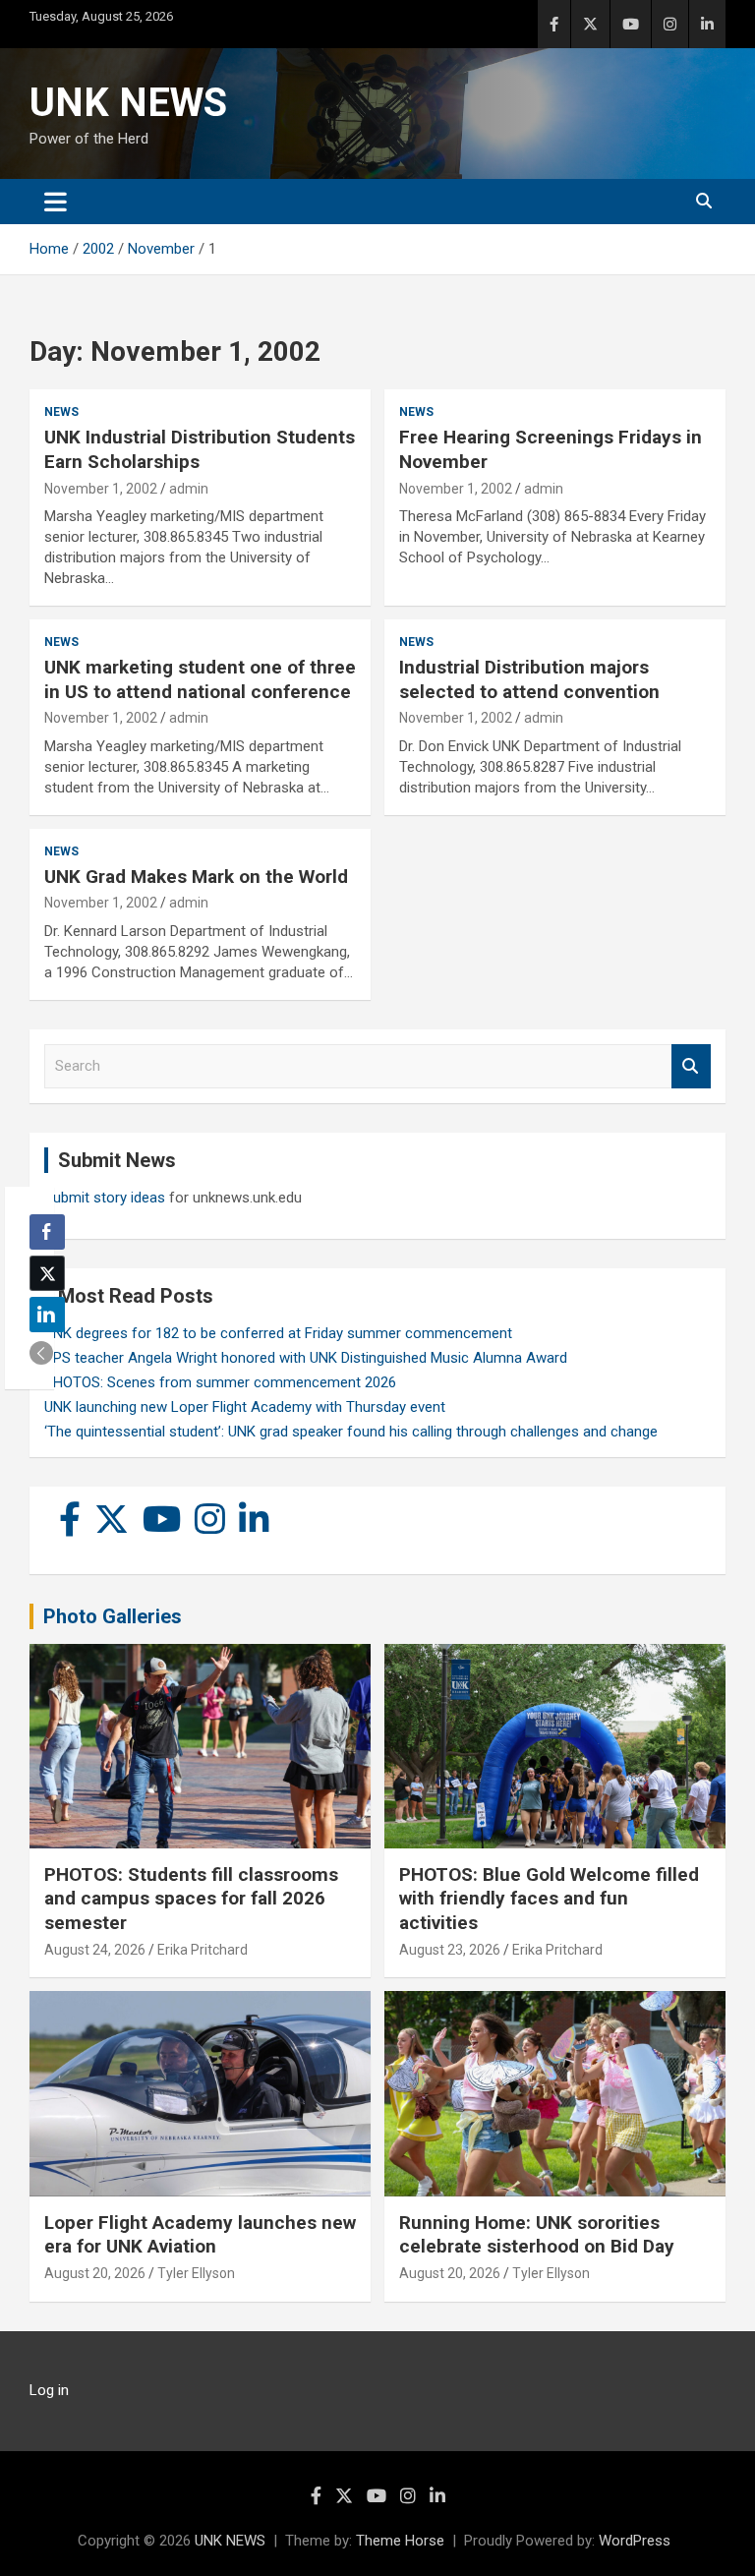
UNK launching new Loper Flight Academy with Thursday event (245, 1407)
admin (189, 489)
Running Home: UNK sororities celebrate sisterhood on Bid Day (537, 2235)
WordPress (635, 2541)
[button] (41, 1353)
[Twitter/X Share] (47, 1273)
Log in (49, 2390)
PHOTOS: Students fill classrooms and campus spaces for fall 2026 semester (191, 1899)
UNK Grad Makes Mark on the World (196, 877)
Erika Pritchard (203, 1950)
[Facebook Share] (47, 1232)
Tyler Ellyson (196, 2273)
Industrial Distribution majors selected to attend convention (529, 679)
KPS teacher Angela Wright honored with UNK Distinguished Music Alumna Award (306, 1358)
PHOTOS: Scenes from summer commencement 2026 (220, 1382)
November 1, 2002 (101, 489)
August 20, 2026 (95, 2273)
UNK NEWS (128, 103)
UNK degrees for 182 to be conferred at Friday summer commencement (278, 1333)
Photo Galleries (113, 1616)
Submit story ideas (105, 1198)
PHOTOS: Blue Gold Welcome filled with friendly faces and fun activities (549, 1899)
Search (691, 1066)
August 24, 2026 (95, 1950)
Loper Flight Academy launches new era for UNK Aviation (200, 2235)
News (61, 412)
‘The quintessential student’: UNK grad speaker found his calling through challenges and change (351, 1432)
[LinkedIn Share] (47, 1315)
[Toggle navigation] (56, 202)
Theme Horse (400, 2541)
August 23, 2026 (450, 1950)
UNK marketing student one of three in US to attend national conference (200, 679)
